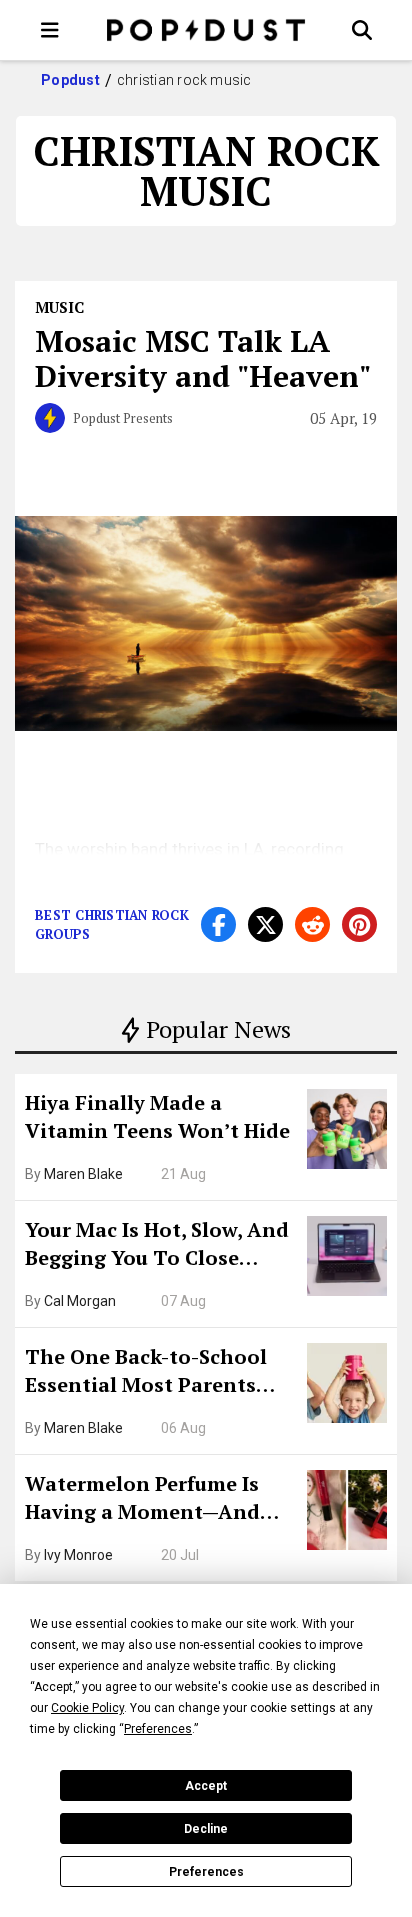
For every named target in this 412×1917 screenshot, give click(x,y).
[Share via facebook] (218, 924)
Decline (206, 1829)
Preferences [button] (158, 1729)
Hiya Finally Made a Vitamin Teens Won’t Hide (157, 1116)
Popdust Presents (123, 418)
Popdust (70, 80)
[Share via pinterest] (359, 924)
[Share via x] (265, 924)
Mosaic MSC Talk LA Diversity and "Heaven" (203, 358)
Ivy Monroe (78, 1555)
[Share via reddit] (312, 924)
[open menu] (50, 30)
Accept (206, 1786)
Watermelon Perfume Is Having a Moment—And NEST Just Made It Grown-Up (153, 1500)
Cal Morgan (80, 1301)
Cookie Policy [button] (87, 1708)
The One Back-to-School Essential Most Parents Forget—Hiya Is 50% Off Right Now (146, 1373)
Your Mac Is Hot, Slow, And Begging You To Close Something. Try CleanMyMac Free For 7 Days (157, 1246)
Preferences (206, 1872)
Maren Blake (83, 1174)
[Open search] (362, 30)
